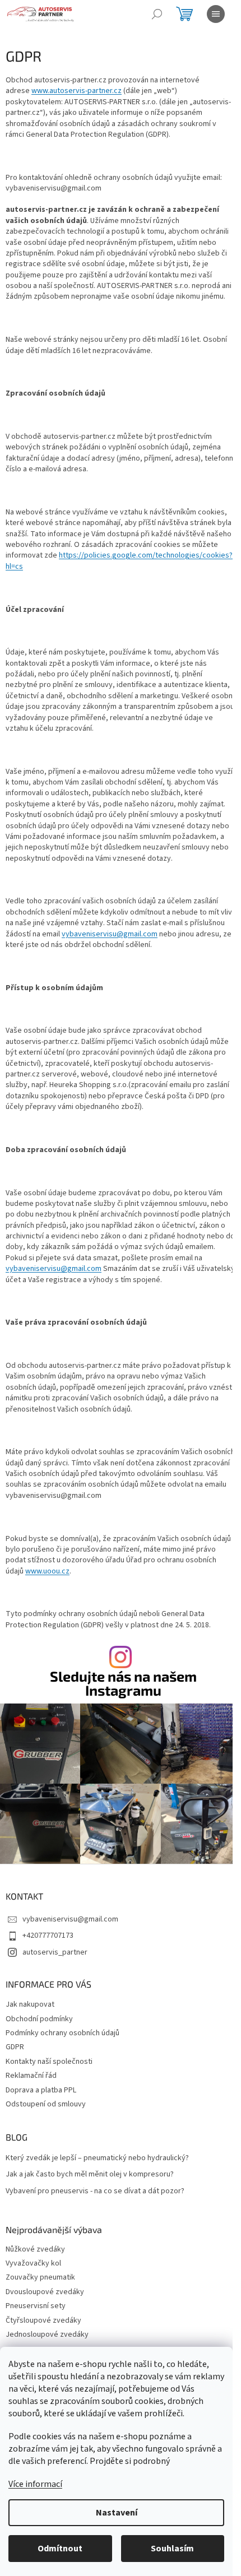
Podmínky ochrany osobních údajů (62, 2033)
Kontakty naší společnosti (49, 2062)
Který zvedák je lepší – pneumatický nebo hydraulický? (97, 2158)
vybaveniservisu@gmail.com (110, 934)
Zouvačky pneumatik (40, 2278)
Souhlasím (172, 2549)
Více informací (35, 2484)
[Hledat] (157, 14)
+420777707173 (48, 1936)
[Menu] (216, 14)
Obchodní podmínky (39, 2019)
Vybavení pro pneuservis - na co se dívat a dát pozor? (95, 2191)
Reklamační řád (31, 2076)
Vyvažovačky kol (33, 2264)
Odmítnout (60, 2549)
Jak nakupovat (30, 2004)
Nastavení (117, 2513)
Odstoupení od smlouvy (46, 2104)
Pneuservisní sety (36, 2306)
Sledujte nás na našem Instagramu (123, 1683)
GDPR (15, 2047)
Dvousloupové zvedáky (45, 2292)
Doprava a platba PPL (41, 2090)
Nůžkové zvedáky (35, 2250)
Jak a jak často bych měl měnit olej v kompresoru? (90, 2174)
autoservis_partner (55, 1952)
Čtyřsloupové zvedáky (43, 2321)
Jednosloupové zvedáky (47, 2335)
